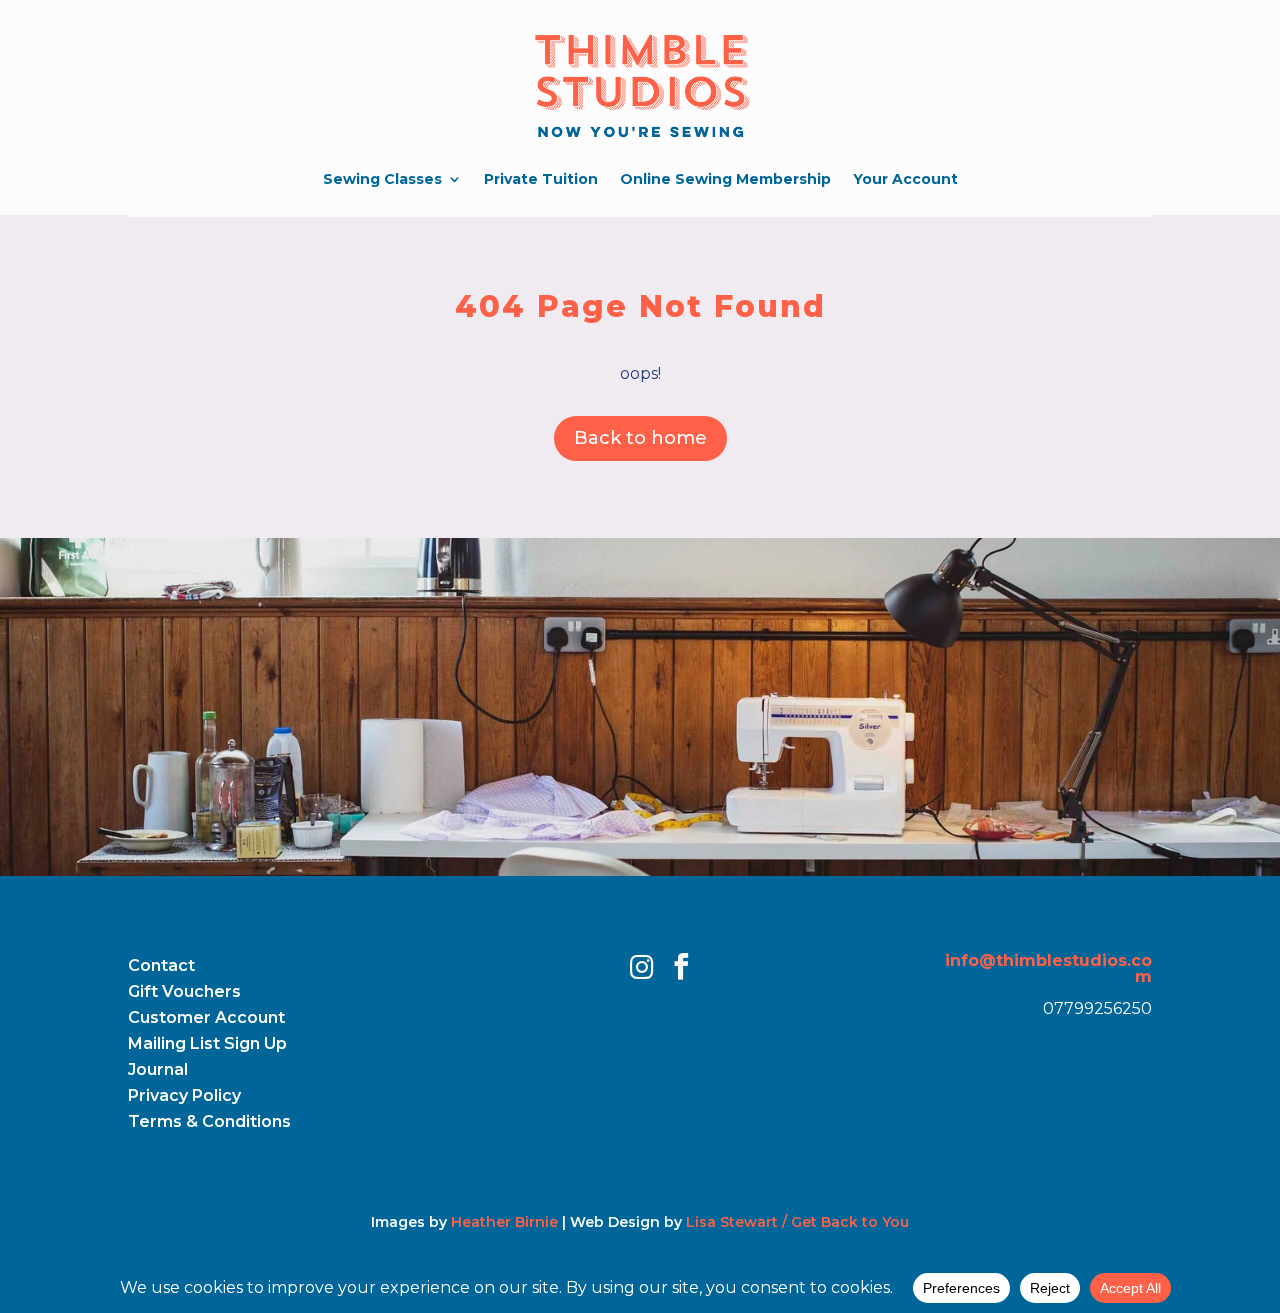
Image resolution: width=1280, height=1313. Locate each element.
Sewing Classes (382, 179)
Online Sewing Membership (725, 179)
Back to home (640, 438)
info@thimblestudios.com (1048, 968)
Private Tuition (541, 179)
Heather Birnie (504, 1222)
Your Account (905, 179)
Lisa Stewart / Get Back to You (797, 1222)
